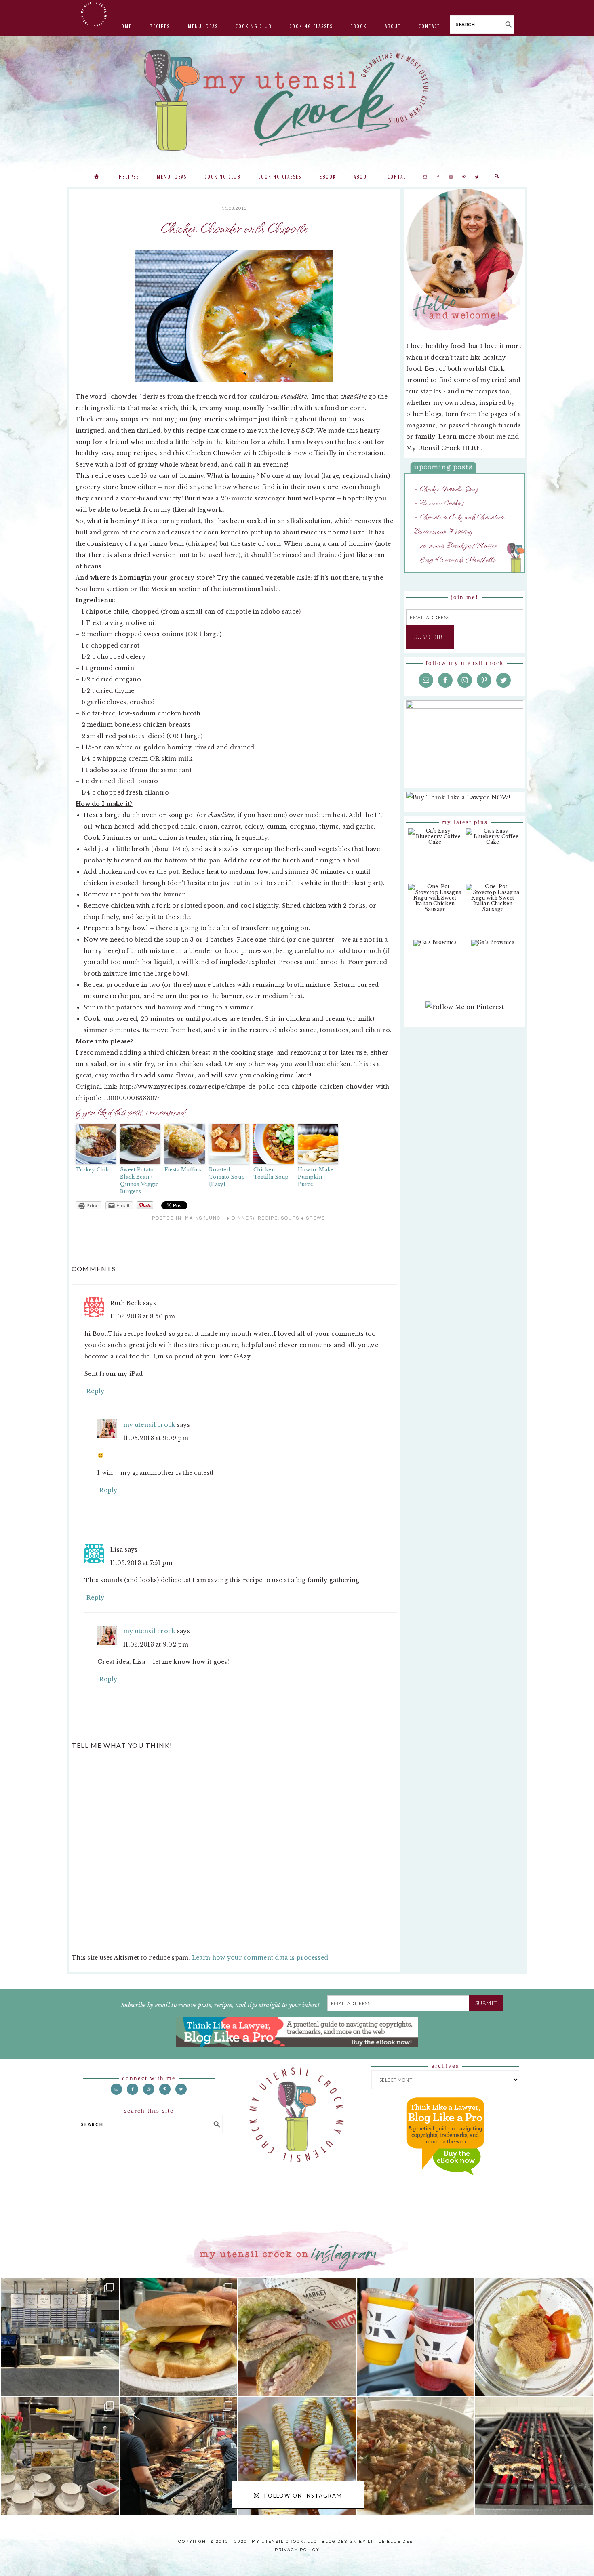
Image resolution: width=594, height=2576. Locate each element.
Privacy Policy (297, 2550)
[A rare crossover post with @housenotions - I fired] (534, 2456)
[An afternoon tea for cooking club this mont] (60, 2456)
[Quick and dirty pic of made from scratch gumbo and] (416, 2456)
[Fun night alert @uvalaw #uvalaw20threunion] (179, 2337)
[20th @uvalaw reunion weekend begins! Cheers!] (416, 2337)
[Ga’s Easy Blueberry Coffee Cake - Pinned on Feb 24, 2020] (435, 841)
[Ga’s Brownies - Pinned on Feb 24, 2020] (435, 947)
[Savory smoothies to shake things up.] (534, 2337)
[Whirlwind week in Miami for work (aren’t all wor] (60, 2337)
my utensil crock (149, 1425)
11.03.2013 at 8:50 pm (143, 1316)
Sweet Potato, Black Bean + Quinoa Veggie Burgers (139, 1181)
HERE (471, 448)
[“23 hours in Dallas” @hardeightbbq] (179, 2456)
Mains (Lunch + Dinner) (220, 1218)
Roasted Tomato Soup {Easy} (227, 1177)
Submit (486, 2003)
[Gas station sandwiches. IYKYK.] (297, 2337)
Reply (95, 1391)
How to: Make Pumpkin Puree (316, 1177)
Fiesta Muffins (183, 1170)
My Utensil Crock (216, 145)
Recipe (268, 1218)
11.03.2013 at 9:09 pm (156, 1438)
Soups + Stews (303, 1218)
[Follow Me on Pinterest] (465, 1011)
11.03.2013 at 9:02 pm (156, 1644)
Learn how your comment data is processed (260, 1958)
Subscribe (430, 637)
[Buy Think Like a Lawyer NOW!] (445, 2183)
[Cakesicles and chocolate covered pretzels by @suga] (297, 2456)
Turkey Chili (92, 1170)
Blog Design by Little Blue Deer (369, 2542)
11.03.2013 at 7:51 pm (141, 1563)
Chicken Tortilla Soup (271, 1173)
